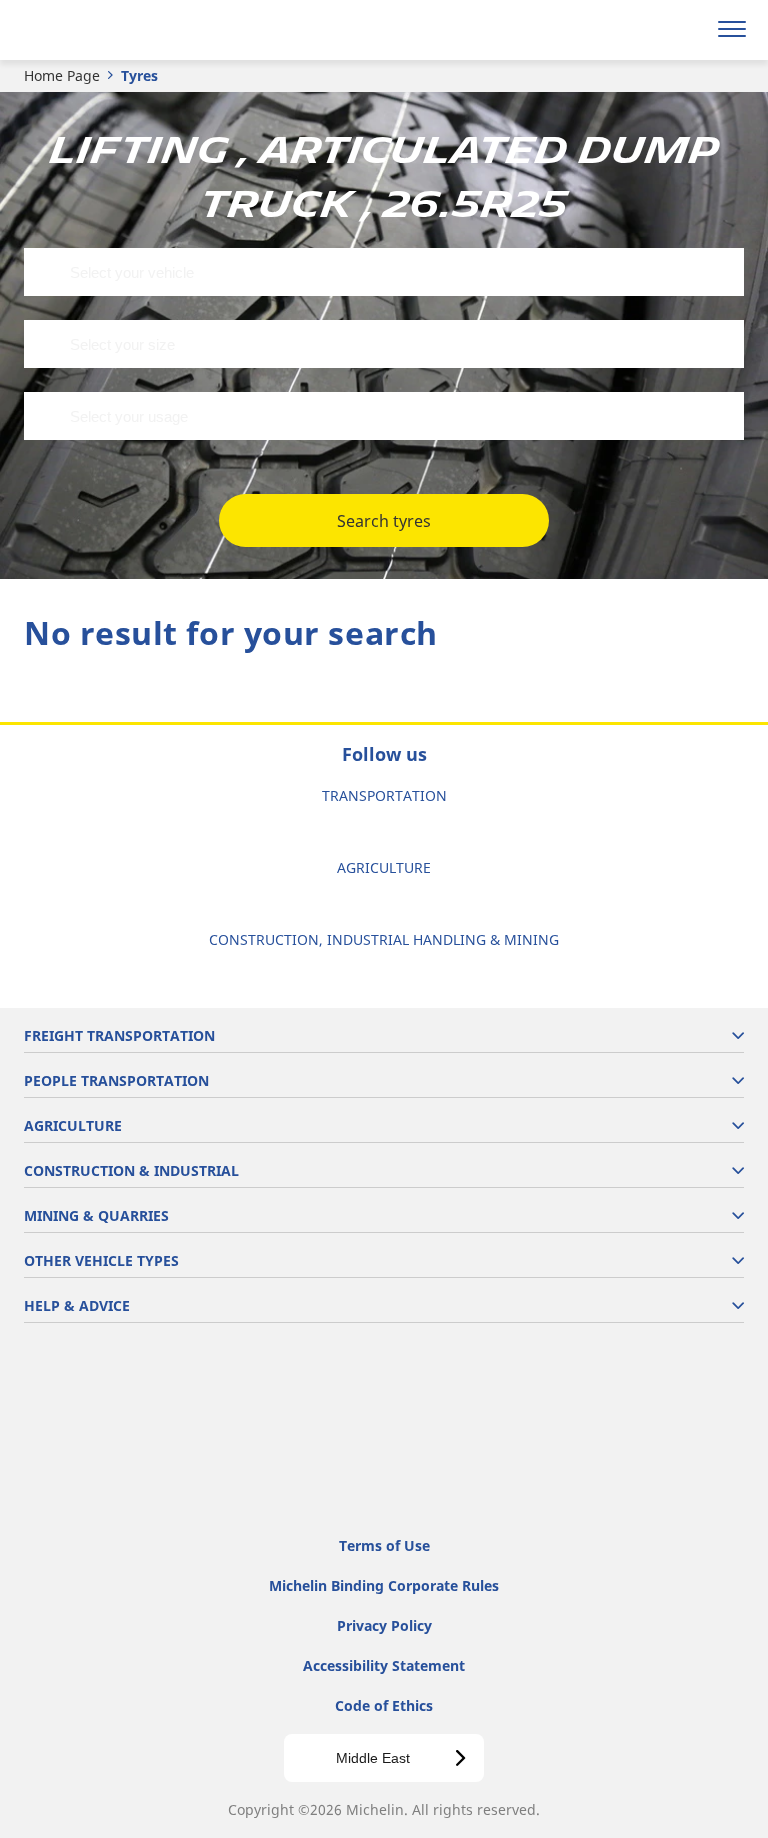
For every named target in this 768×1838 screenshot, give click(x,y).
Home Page (62, 75)
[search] (684, 30)
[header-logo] (94, 30)
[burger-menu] (732, 30)
